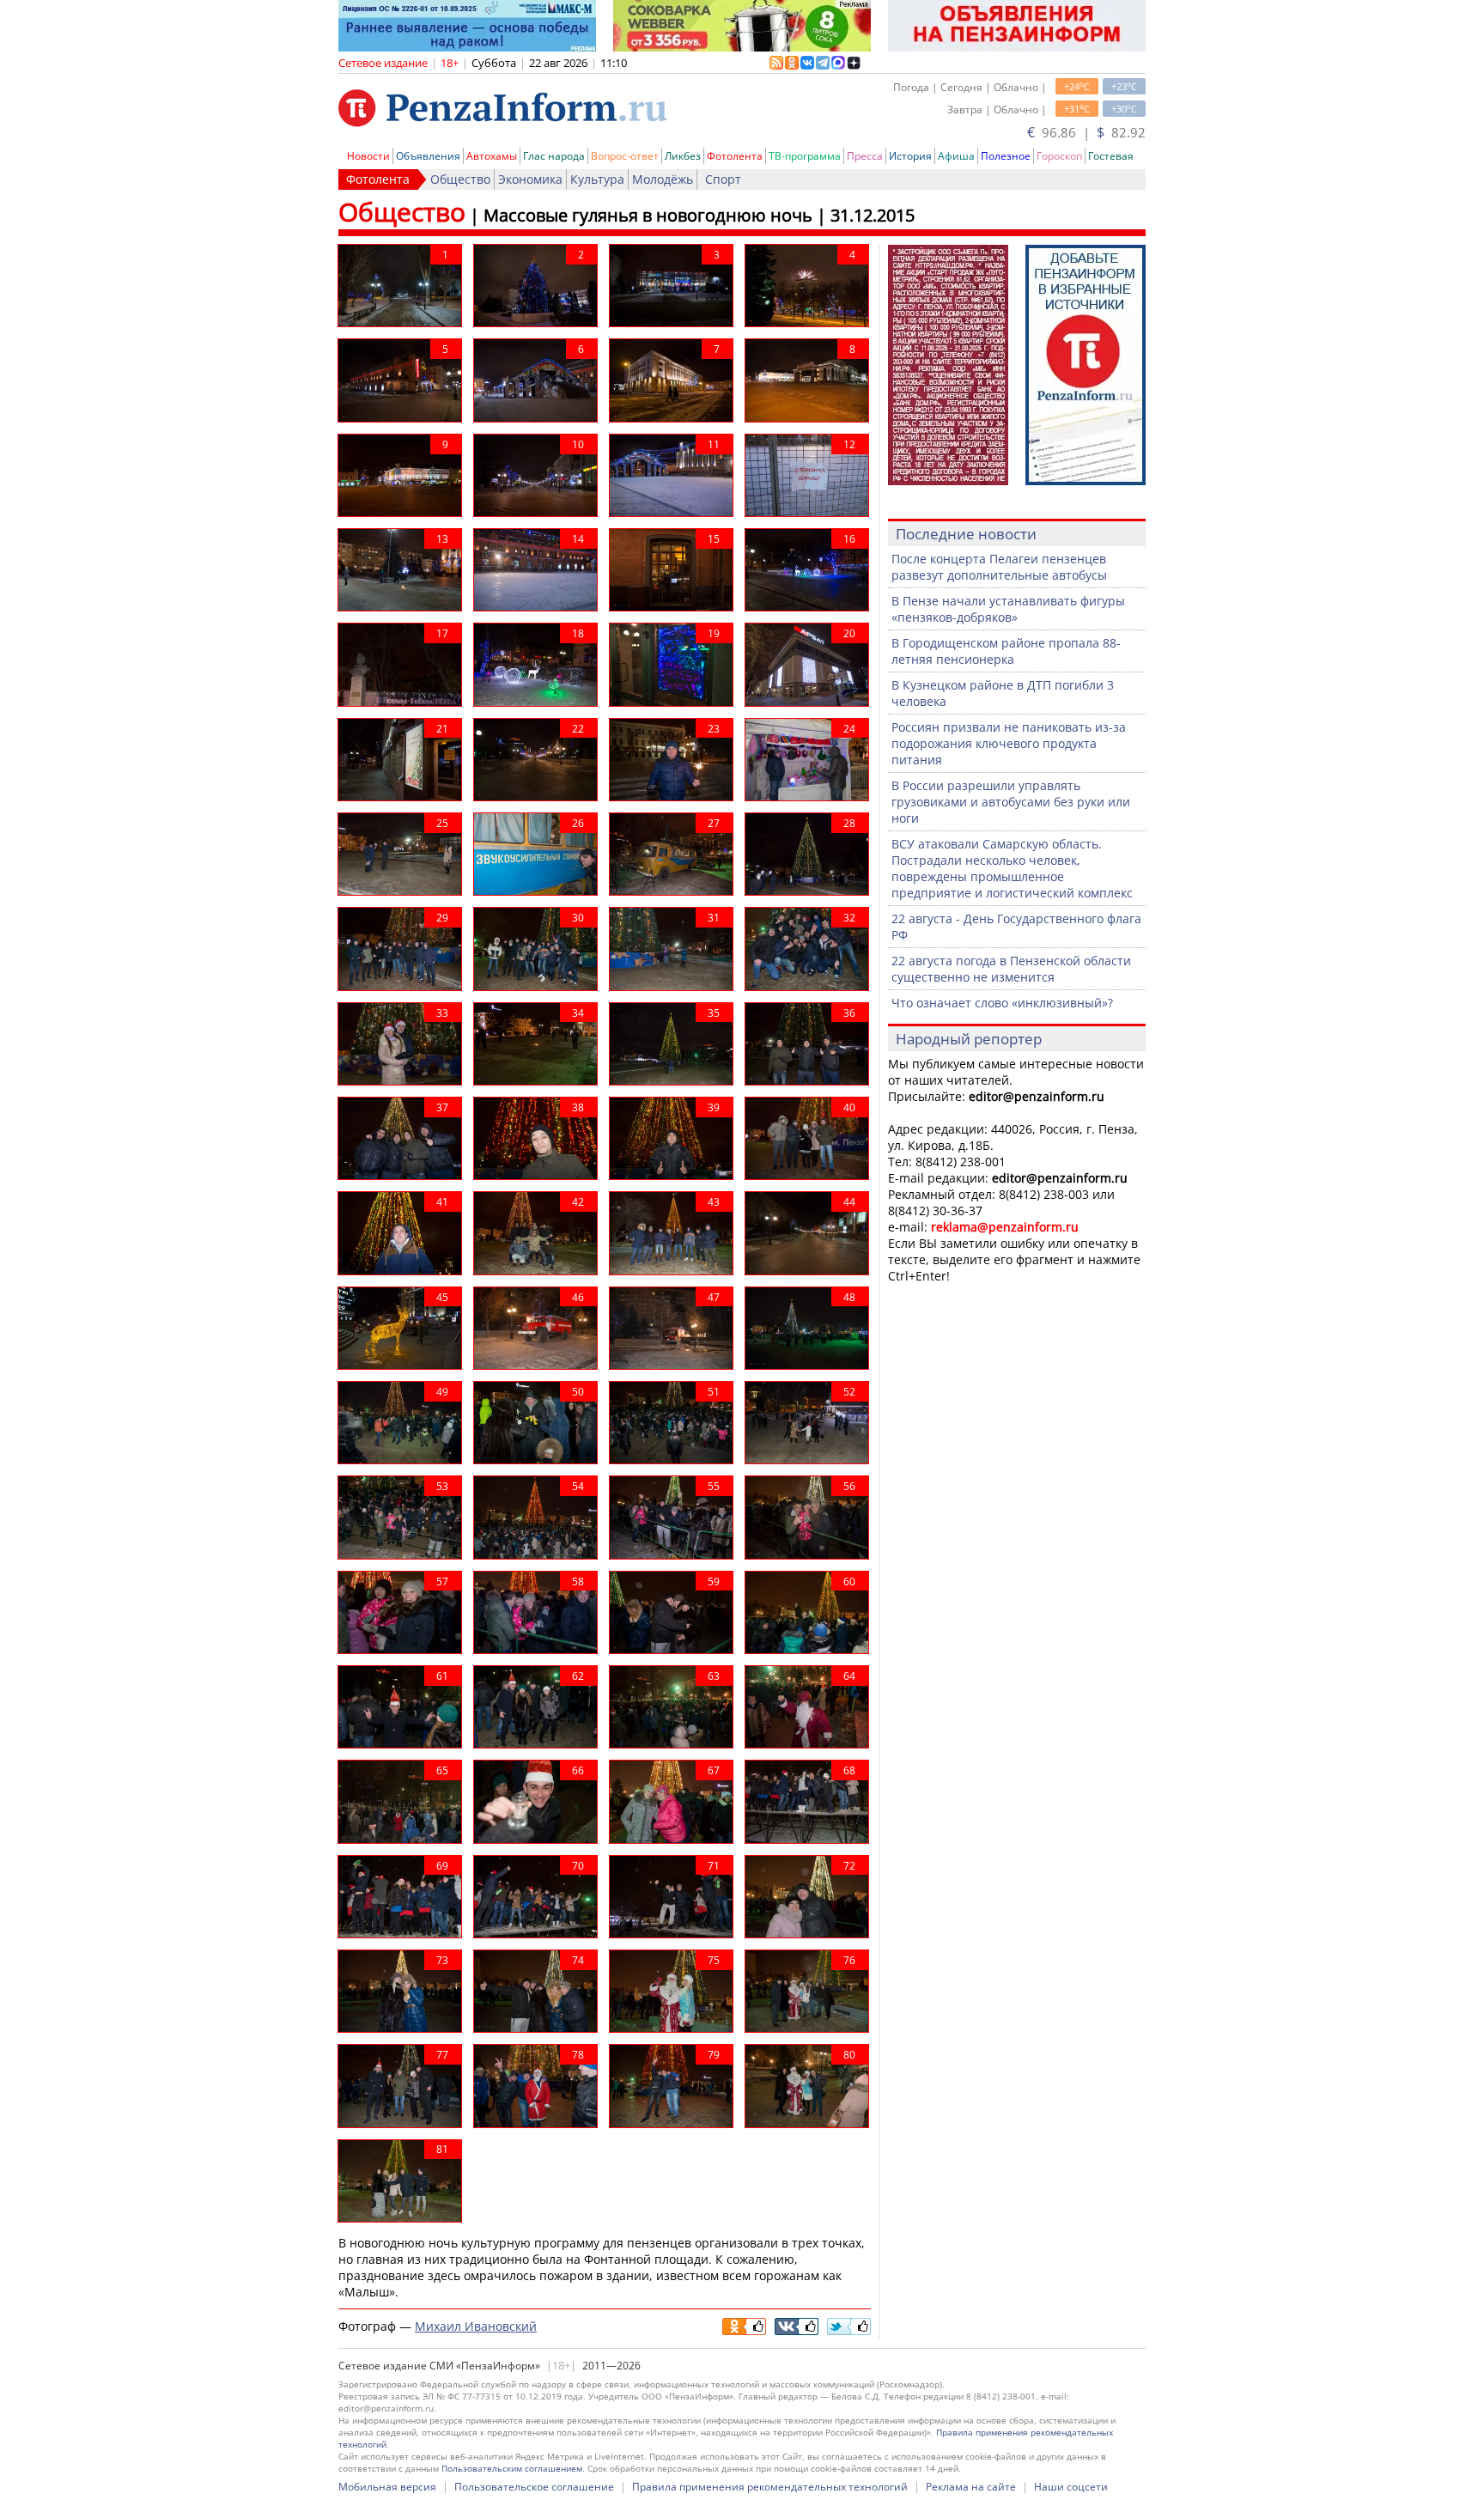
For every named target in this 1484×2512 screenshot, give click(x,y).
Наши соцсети (1071, 2487)
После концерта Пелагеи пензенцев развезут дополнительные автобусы (999, 567)
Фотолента (735, 156)
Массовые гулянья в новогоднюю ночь (648, 215)
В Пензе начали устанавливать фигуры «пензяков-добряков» (1008, 609)
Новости (368, 156)
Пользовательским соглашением (512, 2468)
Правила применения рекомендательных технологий (770, 2487)
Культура (597, 179)
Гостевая (1111, 156)
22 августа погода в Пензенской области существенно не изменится (1011, 969)
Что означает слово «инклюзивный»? (1002, 1003)
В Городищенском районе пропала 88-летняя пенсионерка (1006, 651)
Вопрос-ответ (625, 156)
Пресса (865, 156)
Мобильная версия (387, 2487)
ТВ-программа (805, 156)
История (910, 156)
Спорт (723, 179)
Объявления (428, 156)
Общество (460, 179)
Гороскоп (1059, 156)
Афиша (956, 156)
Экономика (530, 179)
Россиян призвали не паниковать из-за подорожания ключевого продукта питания (1009, 743)
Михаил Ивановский (476, 2326)
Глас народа (554, 156)
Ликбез (683, 156)
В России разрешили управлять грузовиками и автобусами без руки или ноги (1011, 802)
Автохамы (492, 156)
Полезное (1006, 156)
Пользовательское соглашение (534, 2487)
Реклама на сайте (971, 2487)
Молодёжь (663, 179)
